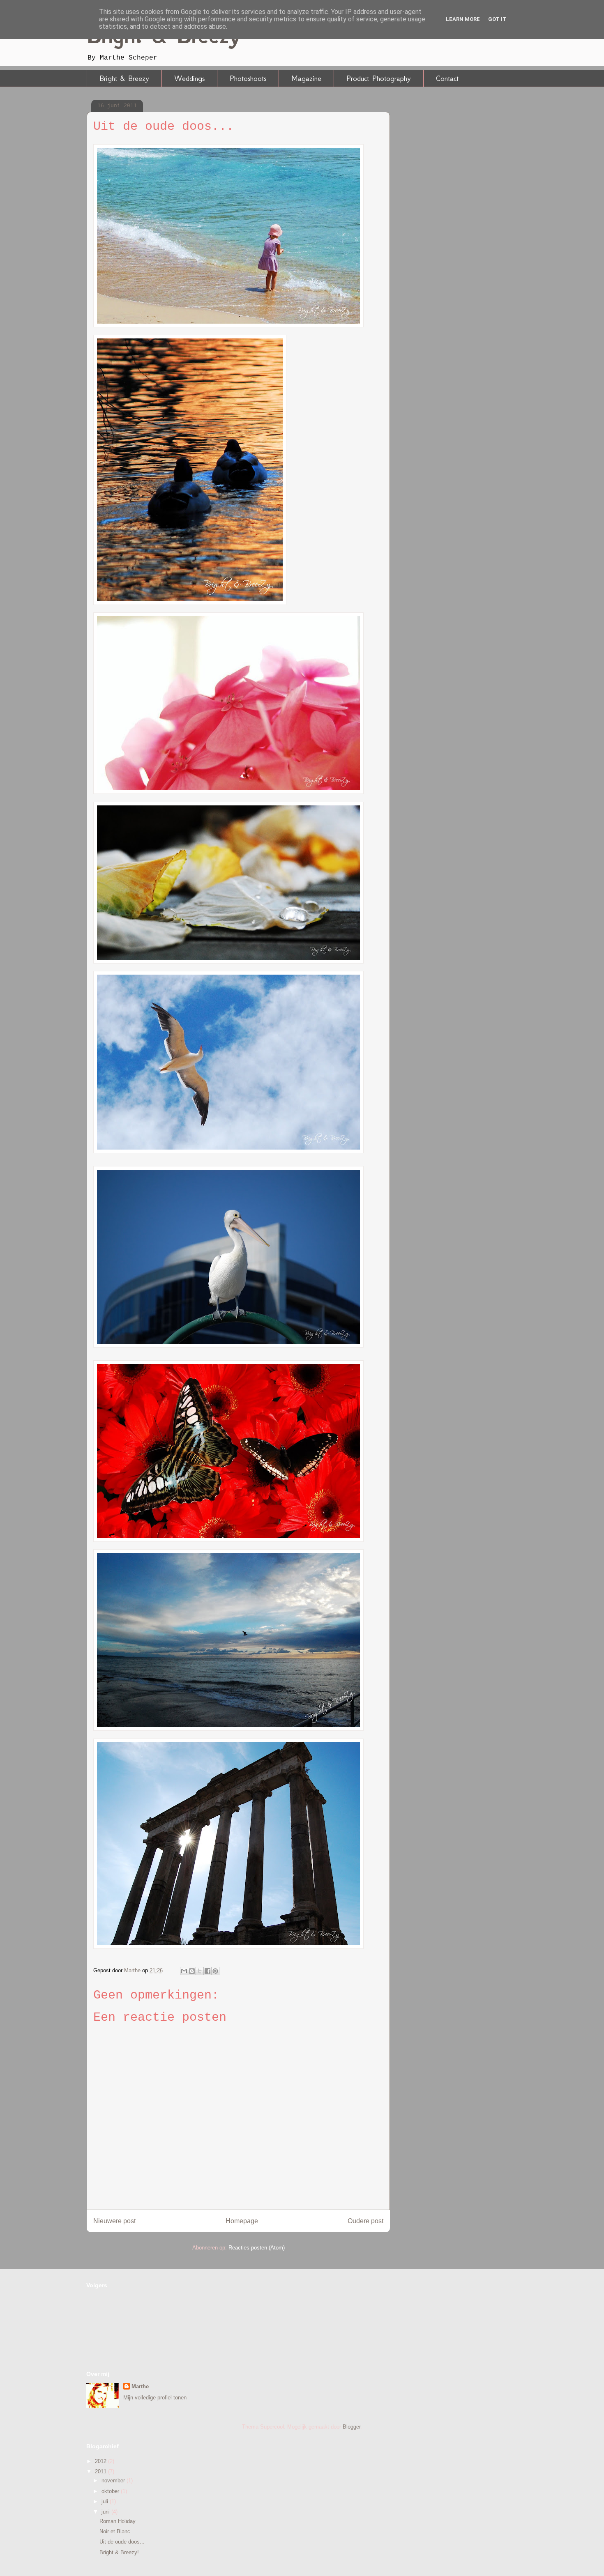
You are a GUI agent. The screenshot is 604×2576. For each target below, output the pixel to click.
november (114, 2481)
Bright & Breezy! (119, 2552)
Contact (447, 78)
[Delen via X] (200, 1971)
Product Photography (379, 78)
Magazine (306, 78)
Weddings (189, 78)
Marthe (140, 2386)
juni (106, 2512)
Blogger (352, 2427)
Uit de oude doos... (122, 2542)
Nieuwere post (114, 2221)
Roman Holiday (118, 2521)
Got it (497, 19)
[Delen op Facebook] (207, 1971)
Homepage (242, 2221)
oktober (111, 2491)
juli (106, 2501)
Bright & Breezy (124, 78)
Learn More (463, 19)
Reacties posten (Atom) (257, 2248)
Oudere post (365, 2221)
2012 (101, 2461)
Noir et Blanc (115, 2531)
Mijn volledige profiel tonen (155, 2398)
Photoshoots (248, 78)
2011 (101, 2471)
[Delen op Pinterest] (215, 1971)
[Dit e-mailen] (184, 1971)
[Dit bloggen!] (192, 1971)
